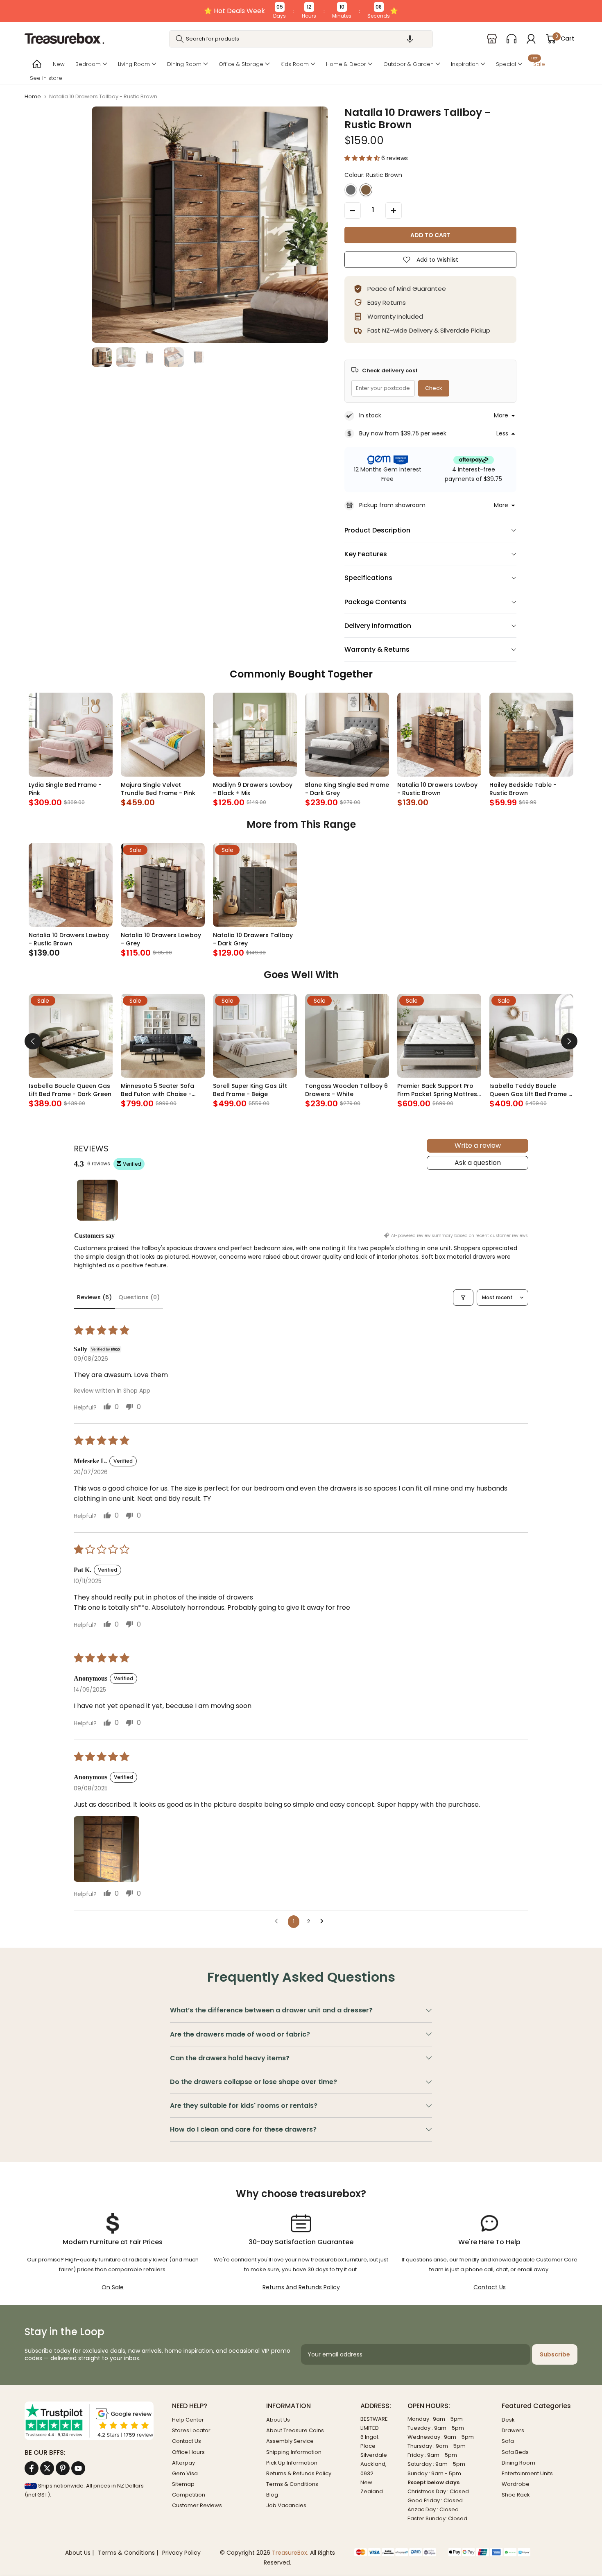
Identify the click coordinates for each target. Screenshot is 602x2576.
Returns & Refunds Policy (299, 2473)
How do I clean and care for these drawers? (243, 2129)
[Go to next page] (324, 1921)
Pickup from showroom (392, 505)
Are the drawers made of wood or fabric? (240, 2034)
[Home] (36, 64)
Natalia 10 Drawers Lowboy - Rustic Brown (437, 789)
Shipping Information (294, 2452)
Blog (272, 2495)
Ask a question (478, 1163)
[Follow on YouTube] (78, 2468)
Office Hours (188, 2452)
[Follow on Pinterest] (63, 2468)
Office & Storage (241, 64)
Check (434, 388)
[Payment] (395, 2552)
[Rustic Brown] (366, 190)
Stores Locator (191, 2430)
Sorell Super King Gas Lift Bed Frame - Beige (250, 1090)
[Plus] (394, 211)
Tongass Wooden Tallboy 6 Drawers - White (346, 1090)
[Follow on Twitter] (47, 2468)
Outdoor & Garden (408, 64)
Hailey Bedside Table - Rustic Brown (523, 789)
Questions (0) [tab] (139, 1297)
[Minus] (353, 211)
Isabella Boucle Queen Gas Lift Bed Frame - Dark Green (70, 1090)
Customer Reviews (197, 2505)
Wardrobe (516, 2484)
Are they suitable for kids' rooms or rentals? (244, 2106)
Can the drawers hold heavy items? (230, 2058)
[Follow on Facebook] (32, 2468)
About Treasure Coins (295, 2430)
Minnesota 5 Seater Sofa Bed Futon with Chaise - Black (157, 1090)
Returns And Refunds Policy (301, 2287)
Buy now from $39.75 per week (403, 433)
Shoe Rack (516, 2495)
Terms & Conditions (292, 2484)
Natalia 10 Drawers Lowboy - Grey (161, 939)
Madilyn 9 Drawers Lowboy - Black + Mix (253, 789)
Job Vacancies (286, 2505)
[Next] (569, 1041)
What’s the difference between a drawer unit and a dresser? (271, 2010)
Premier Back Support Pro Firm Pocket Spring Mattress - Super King (439, 1090)
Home (33, 96)
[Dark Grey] (351, 190)
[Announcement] (301, 11)
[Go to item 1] (97, 1200)
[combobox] (301, 39)
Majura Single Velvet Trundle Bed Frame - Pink (158, 789)
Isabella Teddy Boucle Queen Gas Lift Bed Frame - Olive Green (531, 1090)
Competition (189, 2495)
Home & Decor (346, 64)
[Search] (180, 39)
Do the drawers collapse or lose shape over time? (253, 2082)
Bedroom (88, 64)
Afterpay (183, 2463)
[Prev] (33, 1041)
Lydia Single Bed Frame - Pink (65, 789)
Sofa (508, 2441)
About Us (278, 2420)
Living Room (134, 64)
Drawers (513, 2430)
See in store (46, 78)
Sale (538, 63)
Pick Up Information (292, 2463)
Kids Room (295, 64)
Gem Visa (185, 2473)
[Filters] (463, 1298)
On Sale (113, 2287)
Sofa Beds (515, 2452)
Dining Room (184, 64)
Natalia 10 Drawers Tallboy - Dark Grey (253, 939)
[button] (410, 39)
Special (506, 64)
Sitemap (183, 2484)
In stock (370, 415)
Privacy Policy (181, 2553)
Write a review (478, 1145)
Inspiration (465, 64)
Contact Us (490, 2287)
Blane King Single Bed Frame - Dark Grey (347, 789)
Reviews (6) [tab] (94, 1297)
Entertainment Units (527, 2473)
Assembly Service (290, 2441)
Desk (508, 2420)
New (59, 64)
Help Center (188, 2420)
